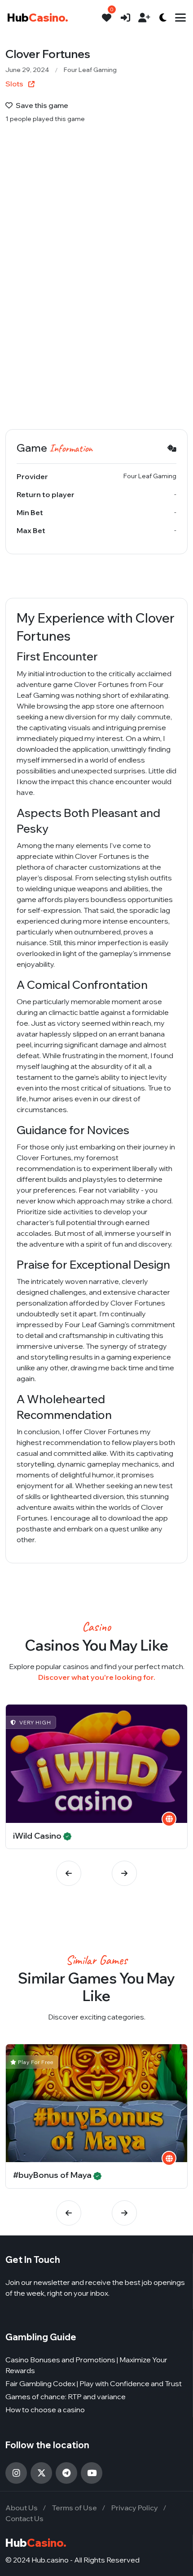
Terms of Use (75, 2508)
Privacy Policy (135, 2508)
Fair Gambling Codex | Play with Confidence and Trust (94, 2383)
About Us (22, 2508)
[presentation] (69, 1873)
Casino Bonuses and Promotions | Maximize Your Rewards (86, 2365)
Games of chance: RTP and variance (66, 2396)
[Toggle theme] (163, 18)
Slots (15, 84)
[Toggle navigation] (180, 18)
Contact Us (24, 2518)
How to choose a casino (45, 2410)
